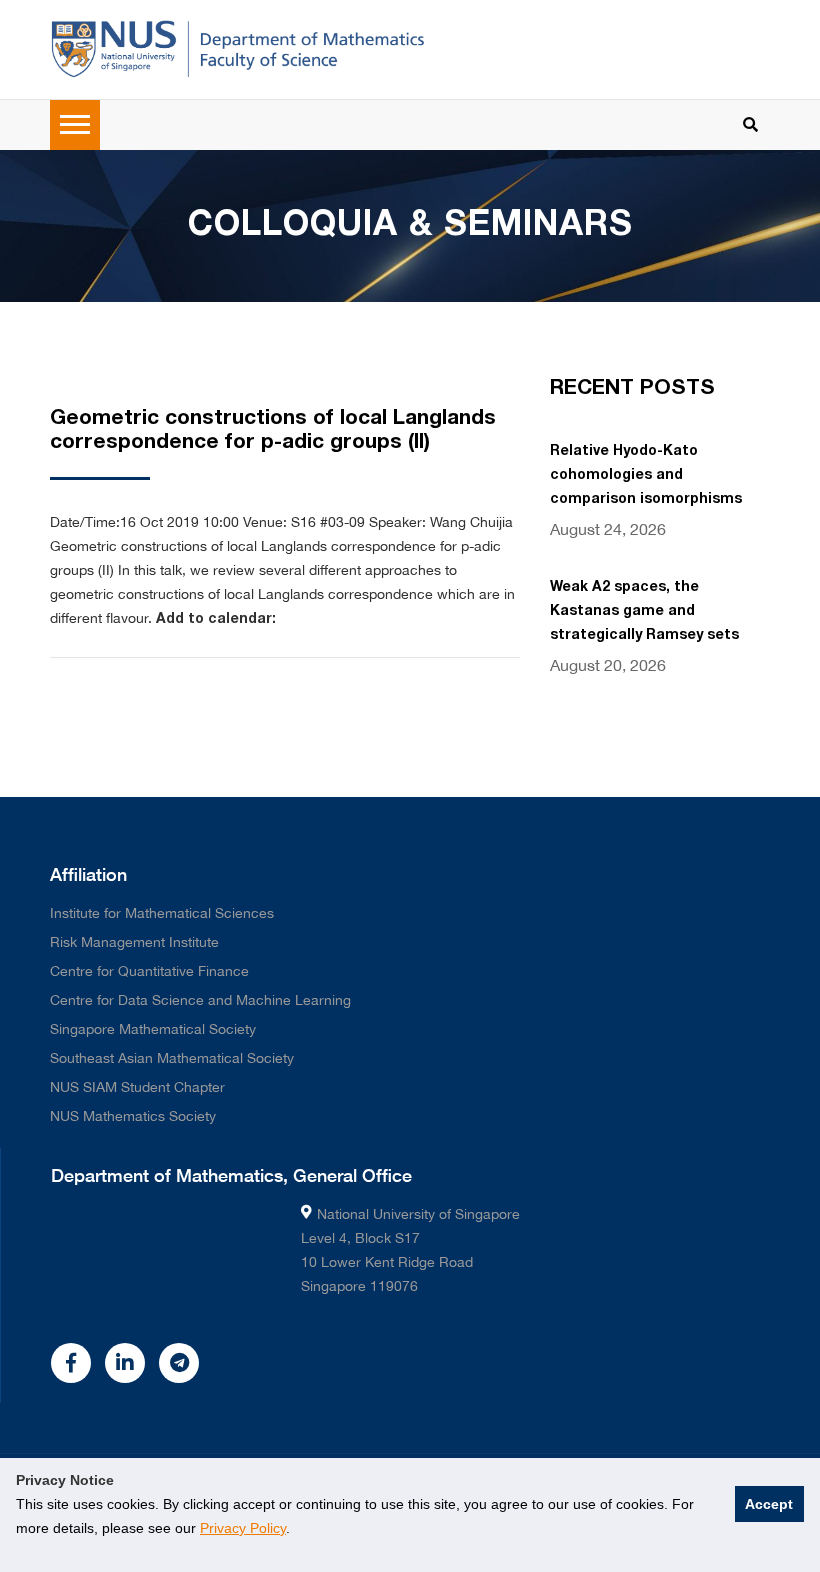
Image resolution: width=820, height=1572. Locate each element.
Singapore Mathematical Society (153, 1029)
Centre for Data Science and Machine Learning (200, 1000)
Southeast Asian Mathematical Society (172, 1058)
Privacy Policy (243, 1528)
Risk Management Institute (134, 942)
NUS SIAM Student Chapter (137, 1087)
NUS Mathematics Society (133, 1116)
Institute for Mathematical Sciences (162, 913)
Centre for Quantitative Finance (149, 971)
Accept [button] (769, 1504)
